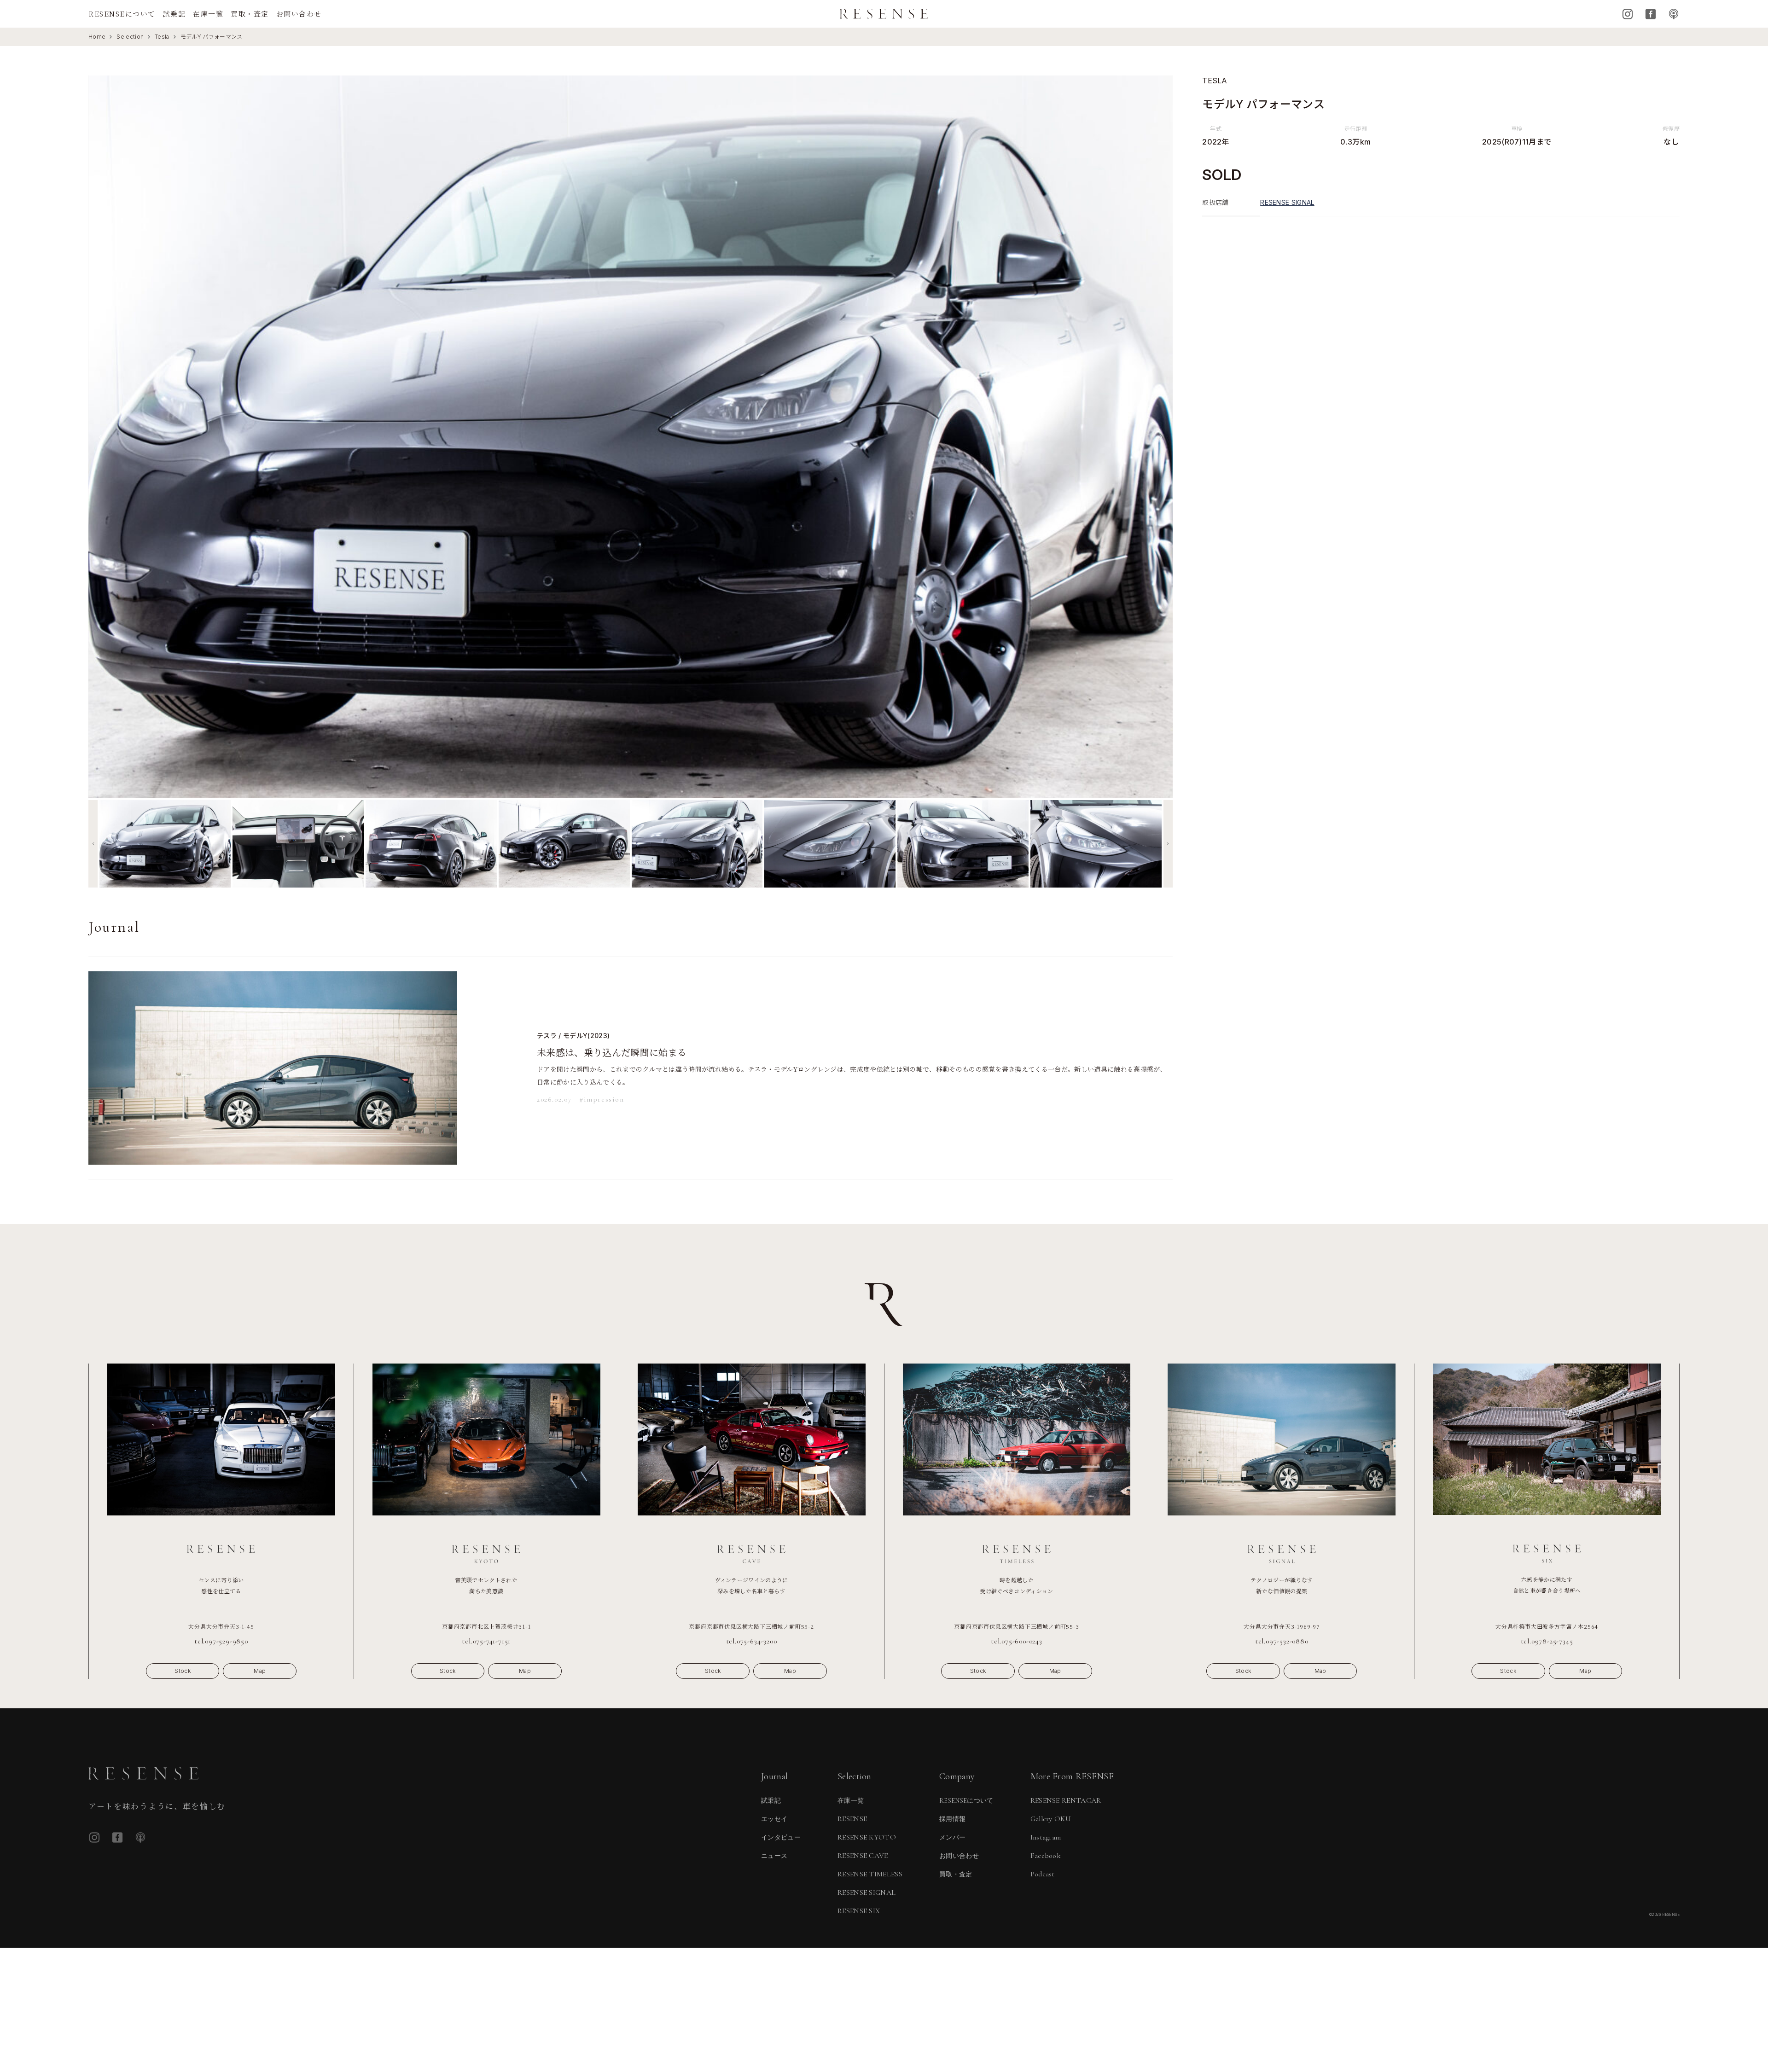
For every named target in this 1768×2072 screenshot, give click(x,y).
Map (260, 1671)
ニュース (774, 1856)
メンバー (952, 1837)
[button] (93, 844)
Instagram (1628, 14)
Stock (183, 1671)
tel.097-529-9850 (221, 1641)
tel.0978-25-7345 (1547, 1641)
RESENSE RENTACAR (1066, 1800)
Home (97, 37)
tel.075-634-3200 (752, 1641)
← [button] (103, 437)
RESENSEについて (122, 14)
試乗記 (174, 14)
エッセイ (774, 1819)
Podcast (1674, 14)
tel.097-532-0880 (1282, 1641)
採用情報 (952, 1819)
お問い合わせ (299, 14)
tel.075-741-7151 (486, 1641)
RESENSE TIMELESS (870, 1874)
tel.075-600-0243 (1017, 1641)
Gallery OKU (1051, 1819)
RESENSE (852, 1819)
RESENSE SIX (859, 1911)
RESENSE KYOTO (867, 1837)
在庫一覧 (208, 14)
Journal (774, 1776)
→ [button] (1158, 437)
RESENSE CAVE (863, 1856)
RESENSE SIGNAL (1287, 202)
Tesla (162, 37)
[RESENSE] (884, 14)
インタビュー (781, 1837)
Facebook (1651, 14)
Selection (130, 37)
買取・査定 (250, 14)
